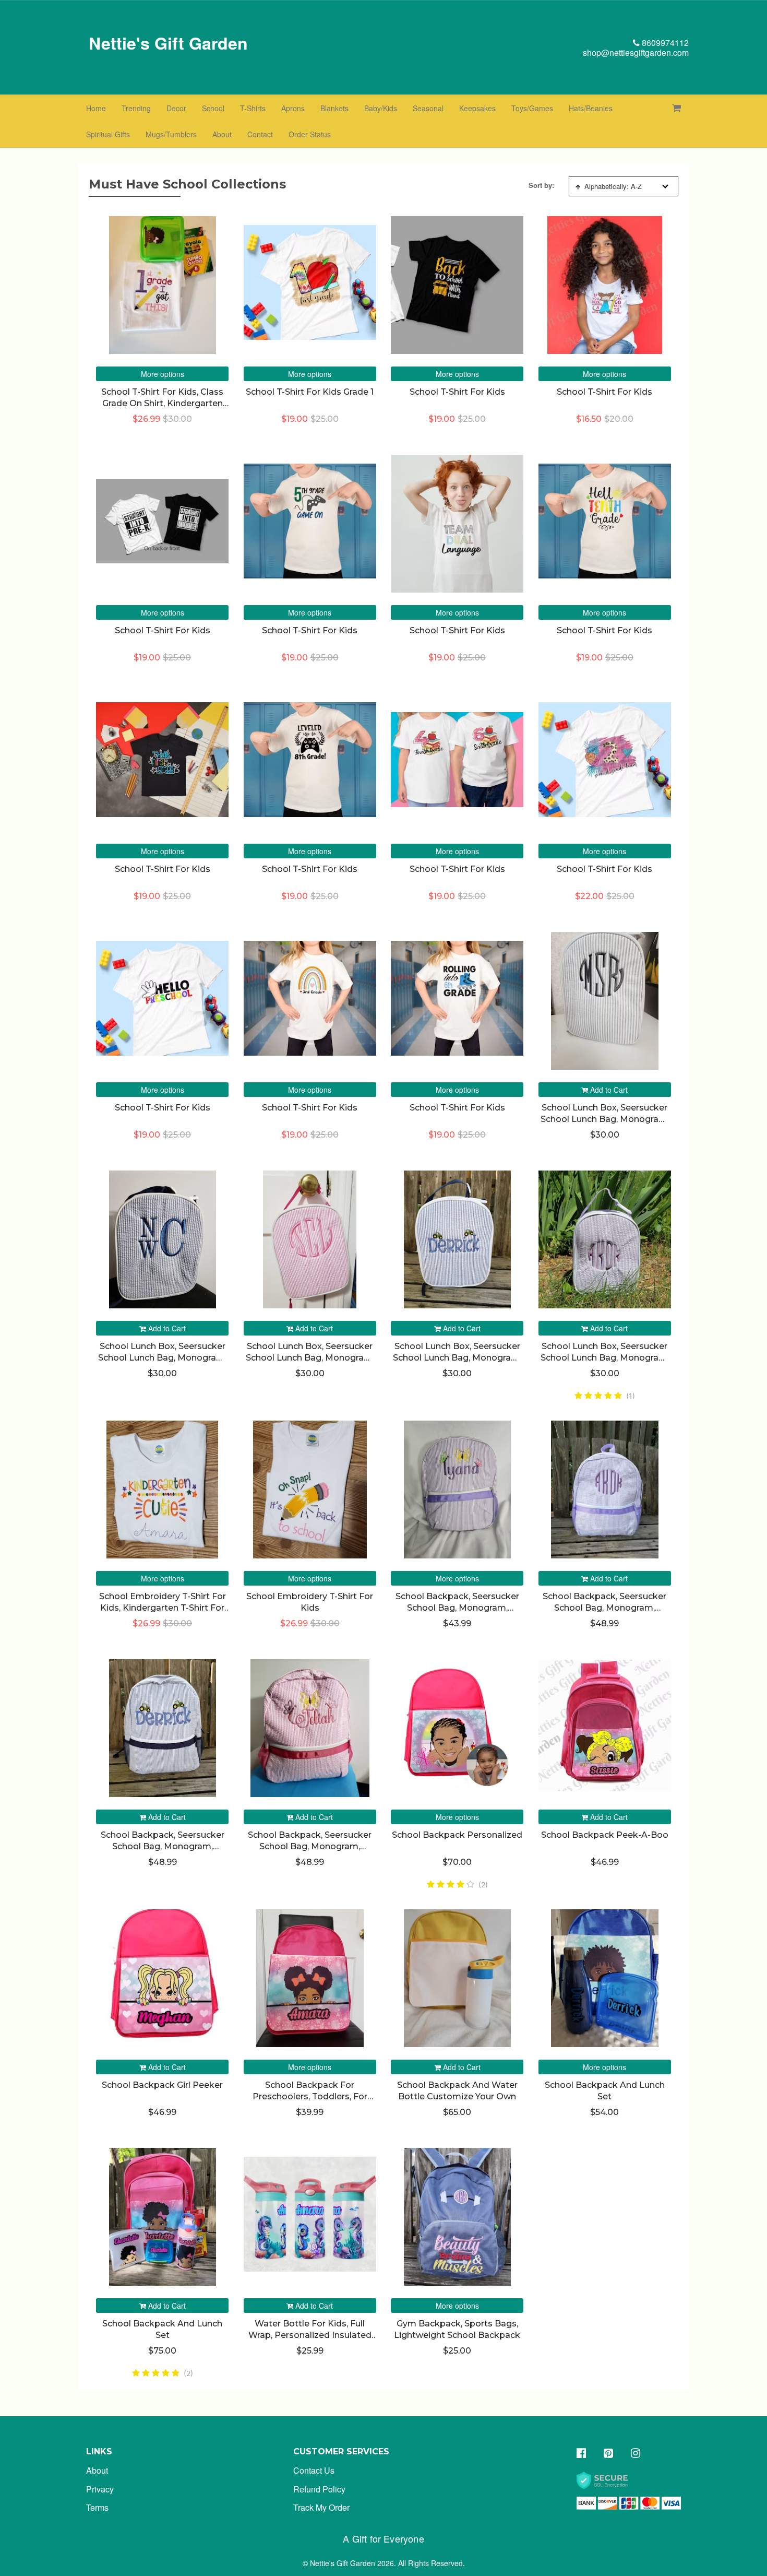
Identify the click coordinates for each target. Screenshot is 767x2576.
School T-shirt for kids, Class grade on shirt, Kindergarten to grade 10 (162, 404)
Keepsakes (477, 108)
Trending (136, 108)
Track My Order (321, 2507)
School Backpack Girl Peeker (162, 2085)
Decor (176, 108)
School (213, 108)
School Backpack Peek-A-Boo (605, 1835)
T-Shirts (253, 108)
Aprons (293, 108)
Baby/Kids (381, 108)
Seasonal (428, 108)
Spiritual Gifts (108, 134)
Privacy (100, 2489)
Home (96, 108)
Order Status (310, 134)
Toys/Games (532, 108)
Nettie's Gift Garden (168, 43)
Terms (97, 2507)
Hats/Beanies (591, 108)
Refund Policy (319, 2489)
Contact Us (314, 2470)
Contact (260, 134)
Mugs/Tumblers (171, 134)
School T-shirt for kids (457, 392)
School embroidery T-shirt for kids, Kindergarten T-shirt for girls (163, 1608)
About (222, 134)
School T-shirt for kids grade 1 (310, 392)
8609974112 (664, 43)
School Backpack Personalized (457, 1835)
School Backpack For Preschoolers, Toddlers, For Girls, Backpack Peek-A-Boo (310, 2097)
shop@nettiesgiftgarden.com (636, 52)
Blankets (334, 108)
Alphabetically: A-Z (613, 186)
